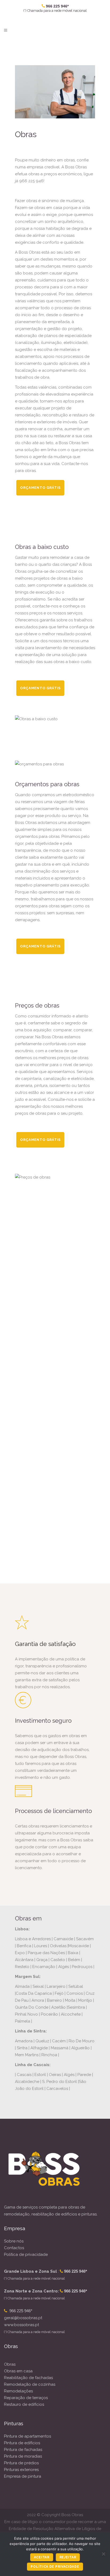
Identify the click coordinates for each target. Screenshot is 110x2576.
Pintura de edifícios (22, 2443)
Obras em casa (18, 2371)
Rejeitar (68, 2557)
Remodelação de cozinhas (30, 2384)
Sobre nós (14, 2241)
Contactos (14, 2248)
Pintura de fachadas (23, 2450)
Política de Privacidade (55, 2567)
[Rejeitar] (103, 2554)
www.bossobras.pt (21, 2325)
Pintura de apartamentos (27, 2436)
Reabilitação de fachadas (28, 2378)
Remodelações (18, 2391)
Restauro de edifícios (24, 2404)
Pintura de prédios (21, 2463)
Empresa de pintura (23, 2476)
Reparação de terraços (26, 2398)
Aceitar (42, 2557)
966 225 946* (21, 2311)
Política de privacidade (26, 2255)
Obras (10, 2364)
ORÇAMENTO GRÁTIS (40, 488)
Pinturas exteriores (21, 2470)
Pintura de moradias (23, 2456)
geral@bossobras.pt (23, 2318)
